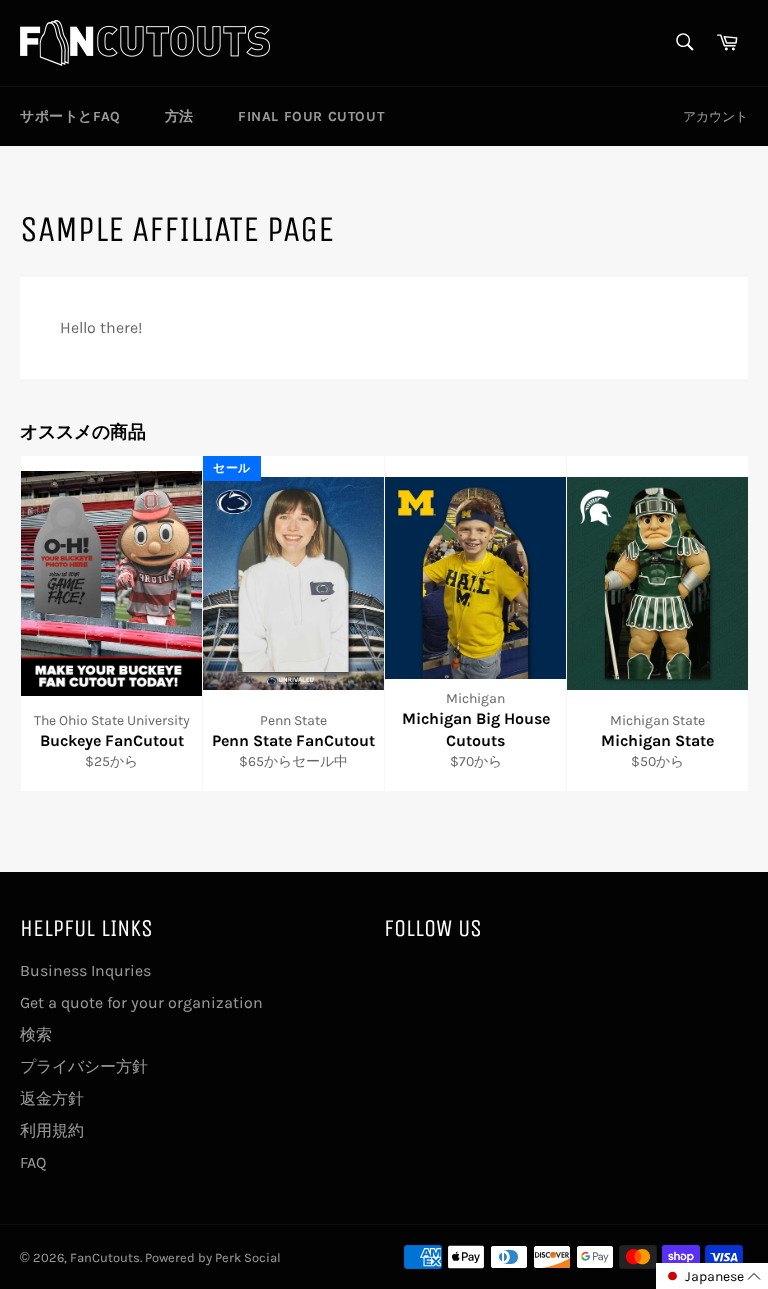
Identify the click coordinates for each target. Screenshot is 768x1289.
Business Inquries (85, 970)
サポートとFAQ (70, 116)
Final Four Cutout (311, 116)
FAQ (33, 1162)
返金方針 (52, 1098)
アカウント (715, 116)
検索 (36, 1034)
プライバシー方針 (84, 1066)
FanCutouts (105, 1257)
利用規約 (52, 1130)
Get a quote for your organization (141, 1002)
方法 (179, 116)
